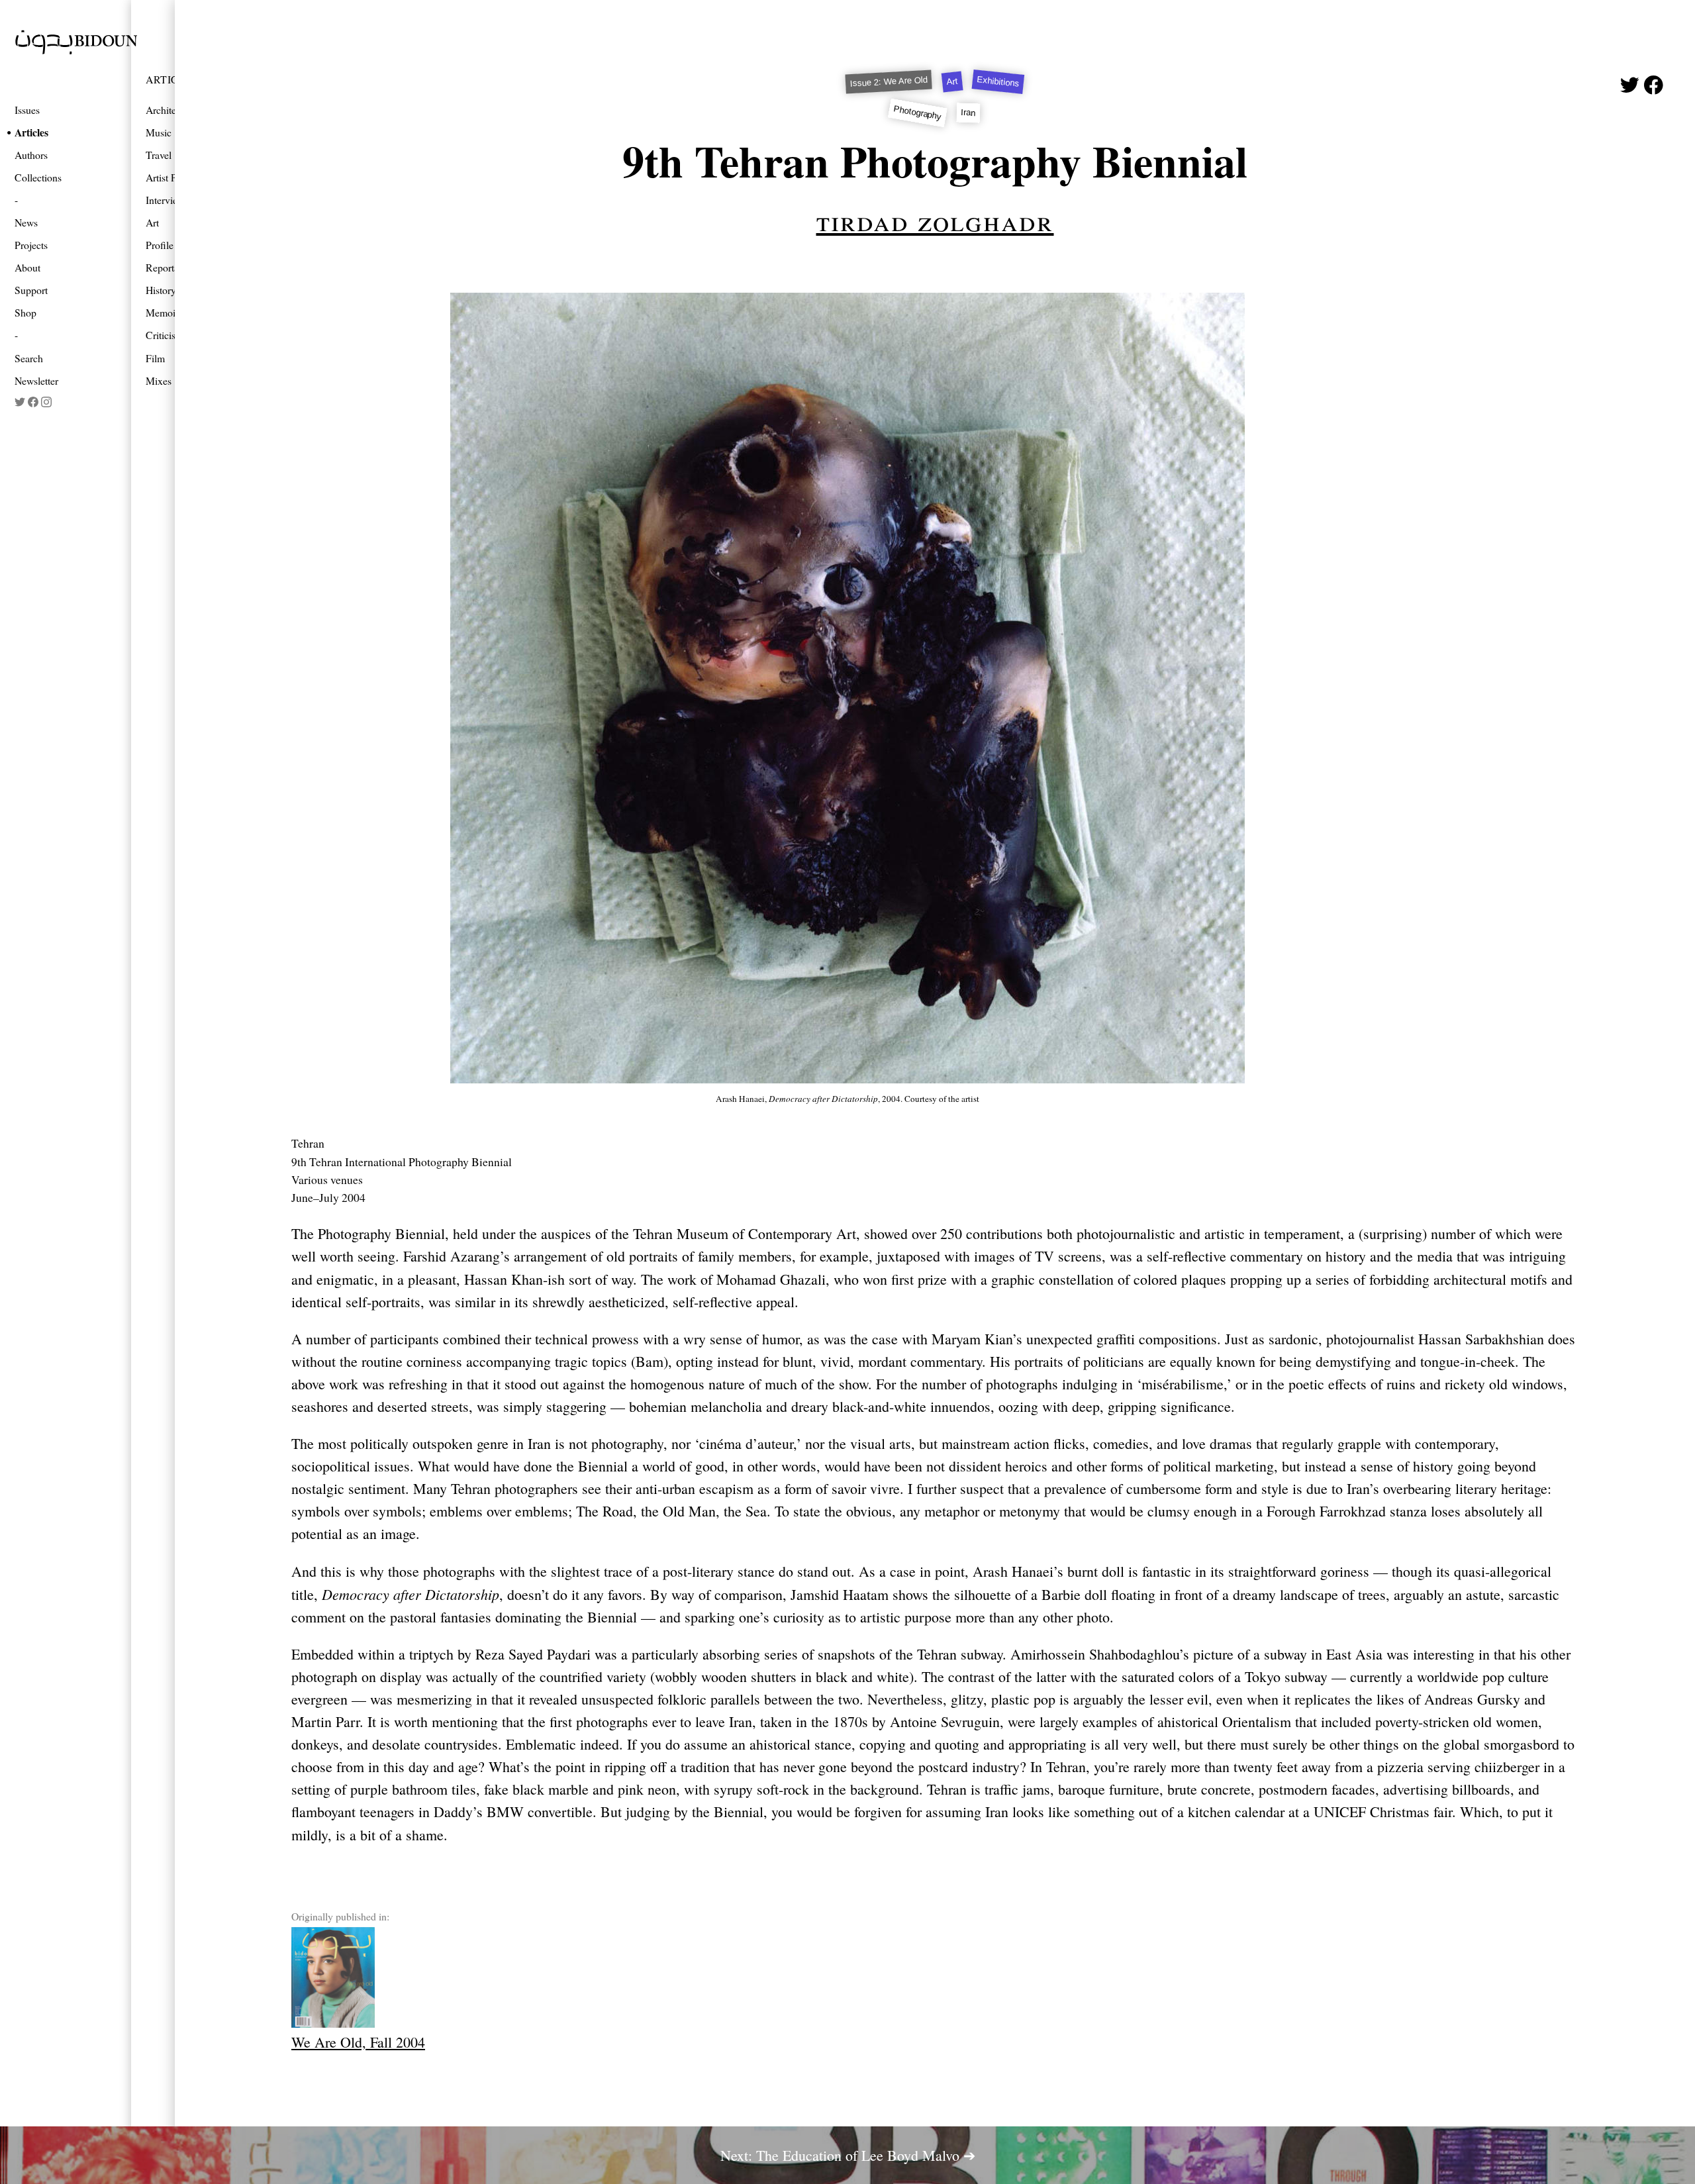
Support (31, 290)
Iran (969, 113)
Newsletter (36, 380)
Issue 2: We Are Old (889, 82)
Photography (918, 112)
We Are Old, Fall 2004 (358, 2042)
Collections (38, 177)
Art (952, 82)
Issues (27, 110)
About (27, 267)
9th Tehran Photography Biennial (935, 161)
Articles (31, 132)
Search (29, 358)
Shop (25, 312)
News (26, 222)
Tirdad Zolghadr (935, 220)
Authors (31, 155)
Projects (31, 245)
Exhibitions (998, 82)
